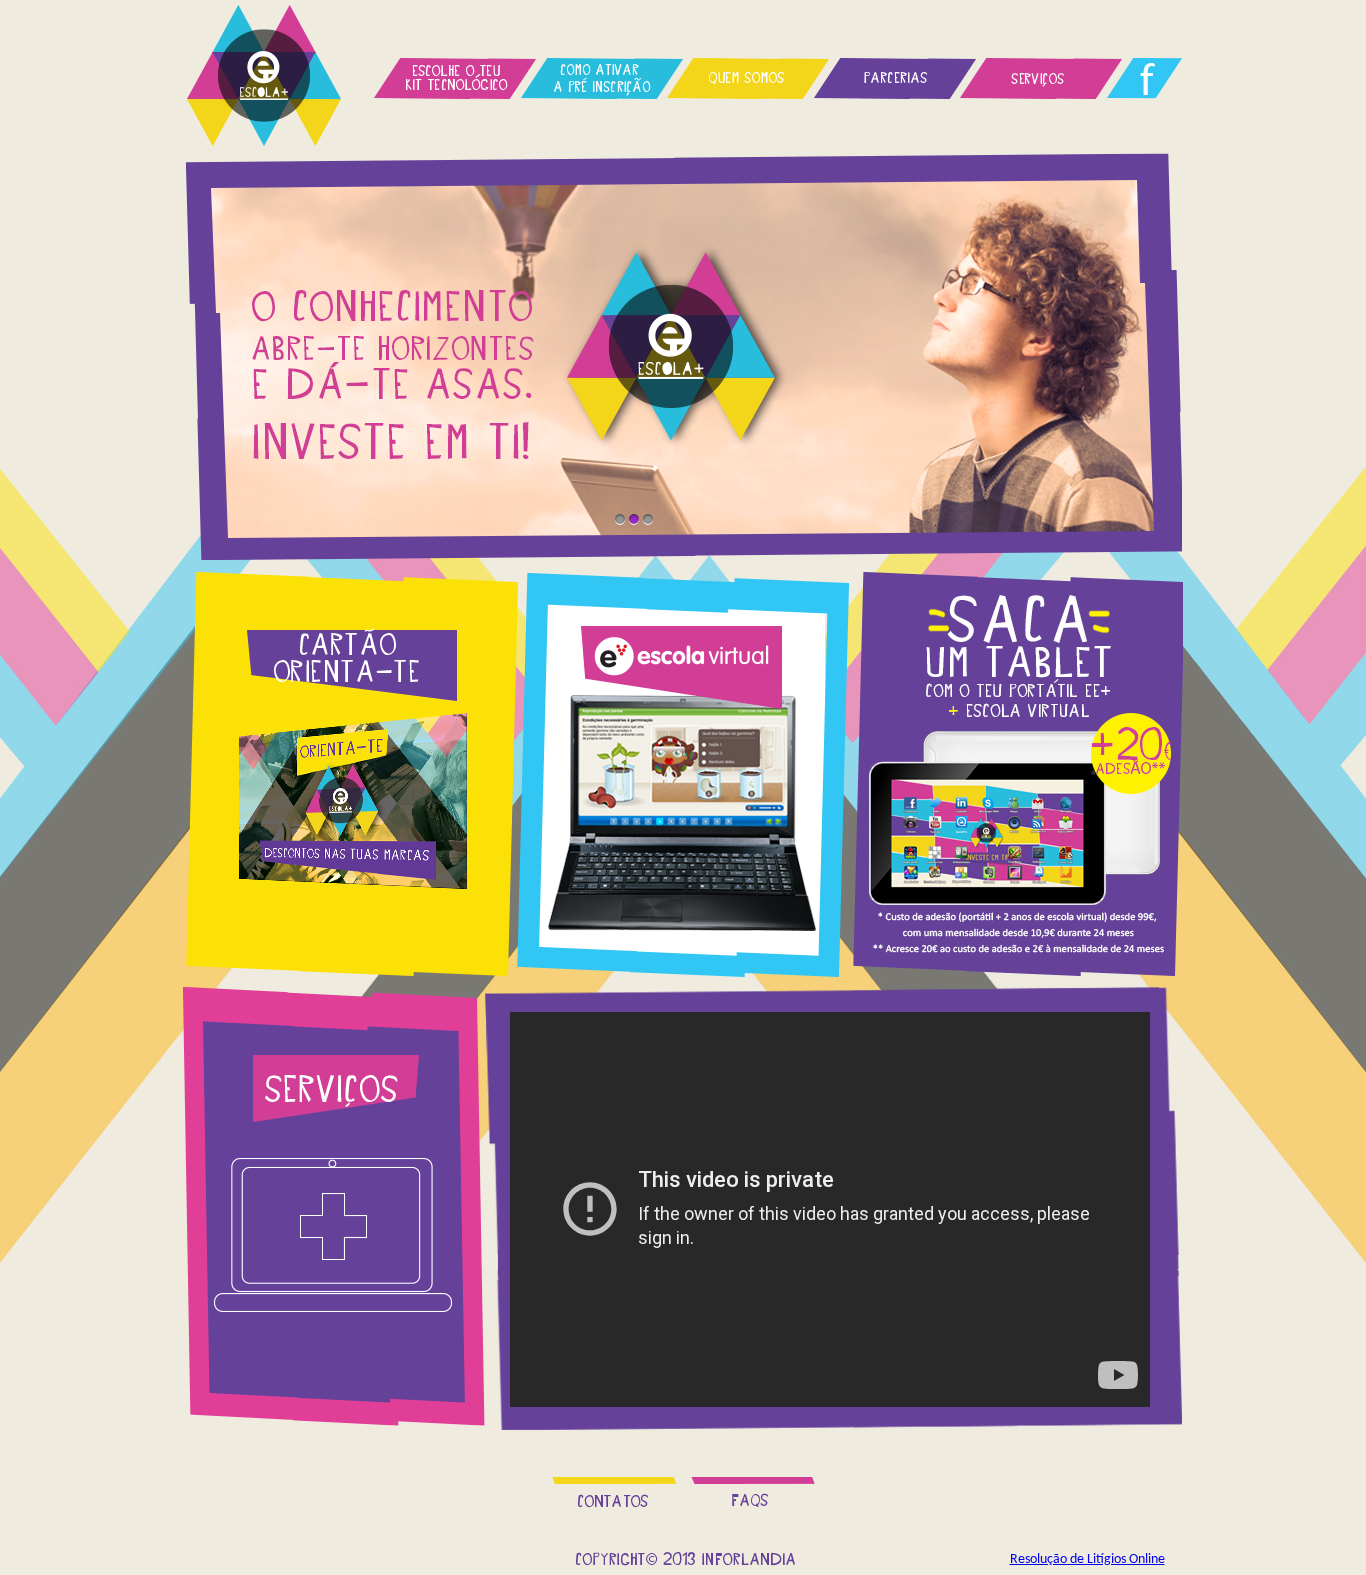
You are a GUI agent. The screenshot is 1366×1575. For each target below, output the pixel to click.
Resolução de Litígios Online (1087, 1559)
